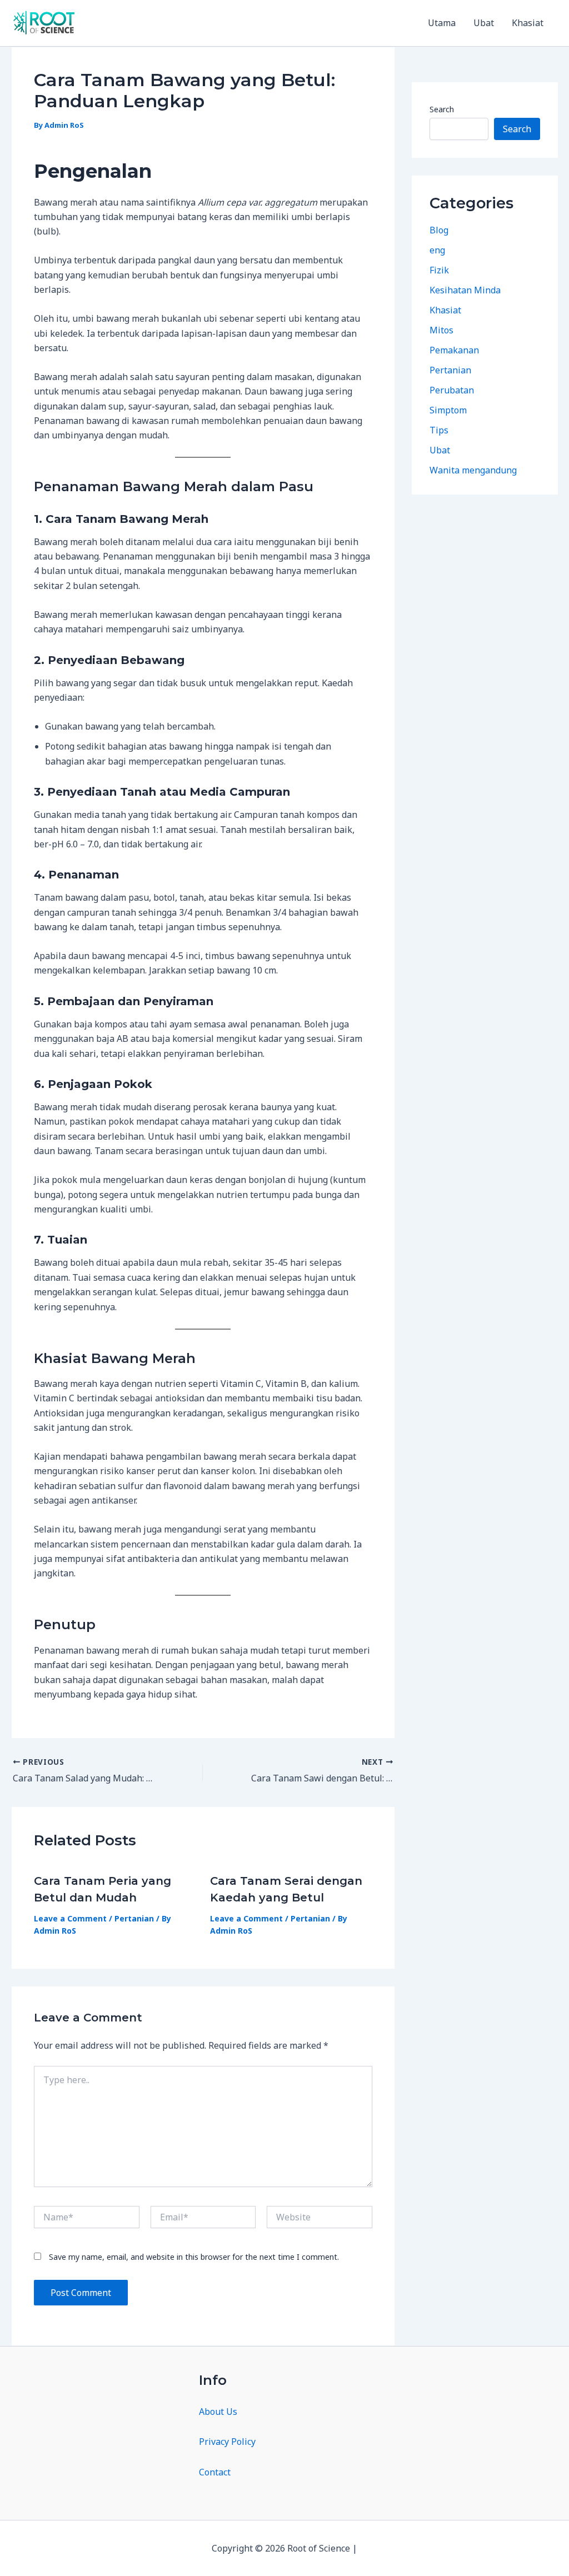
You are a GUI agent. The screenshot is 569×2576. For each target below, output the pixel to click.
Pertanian (134, 1918)
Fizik (439, 270)
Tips (439, 430)
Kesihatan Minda (465, 290)
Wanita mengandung (473, 470)
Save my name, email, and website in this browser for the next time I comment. (194, 2257)
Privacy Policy (227, 2442)
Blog (439, 230)
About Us (218, 2412)
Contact (215, 2472)
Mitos (441, 330)
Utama (442, 23)
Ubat (484, 23)
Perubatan (452, 390)
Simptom (448, 410)
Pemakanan (454, 350)
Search (442, 109)
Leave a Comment (70, 1918)
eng (437, 250)
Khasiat (528, 23)
